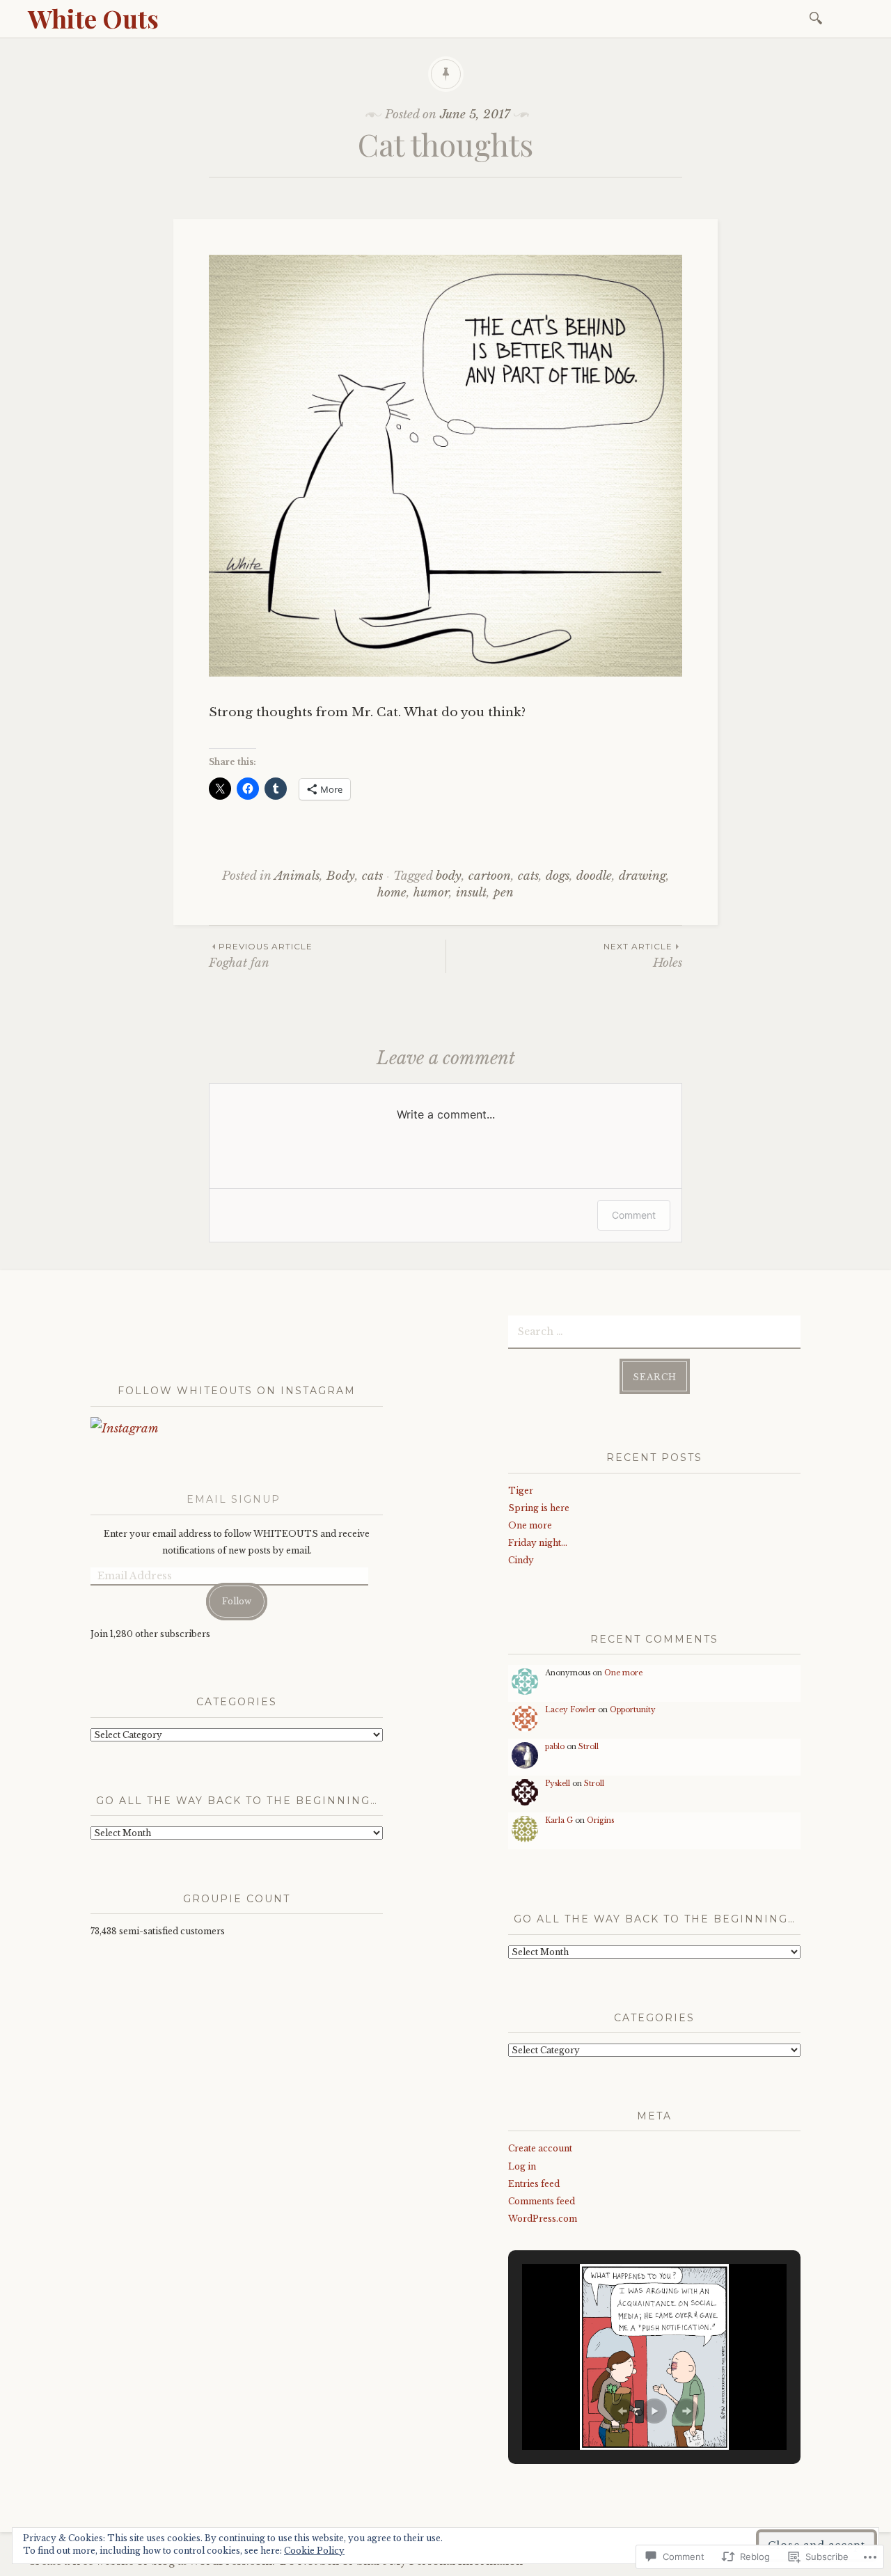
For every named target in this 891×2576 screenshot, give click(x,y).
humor (431, 893)
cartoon (490, 876)
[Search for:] (818, 17)
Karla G (559, 1820)
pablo (555, 1747)
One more (530, 1525)
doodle (594, 876)
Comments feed (542, 2201)
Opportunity (633, 1710)
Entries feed (534, 2184)
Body (341, 876)
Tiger (521, 1491)
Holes (643, 955)
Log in (522, 2166)
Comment (634, 1215)
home (392, 893)
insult (471, 893)
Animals (297, 876)
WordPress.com (543, 2219)
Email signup (234, 1499)
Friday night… (538, 1543)
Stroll (589, 1747)
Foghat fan (261, 955)
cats (372, 876)
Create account (540, 2148)
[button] (622, 2411)
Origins (600, 1820)
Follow (237, 1601)
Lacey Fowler (570, 1710)
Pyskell (558, 1784)
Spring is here (539, 1508)
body (449, 876)
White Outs (93, 18)
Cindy (521, 1560)
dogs (558, 876)
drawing (642, 876)
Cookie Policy (314, 2551)
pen (504, 893)
